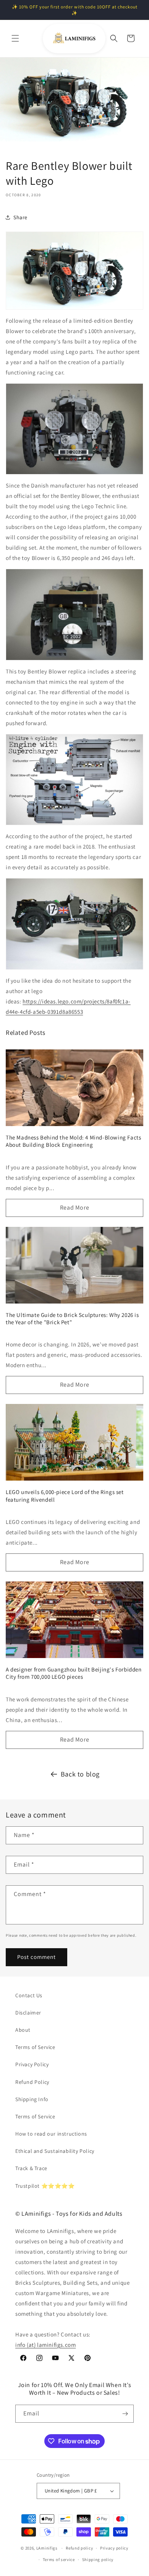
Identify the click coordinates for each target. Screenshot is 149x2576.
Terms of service (59, 2560)
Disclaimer (28, 2013)
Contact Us (29, 1995)
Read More (74, 1208)
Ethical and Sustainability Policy (55, 2151)
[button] (15, 38)
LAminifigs (47, 2548)
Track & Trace (31, 2168)
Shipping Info (32, 2099)
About (23, 2030)
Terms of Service (35, 2047)
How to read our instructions (51, 2134)
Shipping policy (98, 2560)
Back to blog (80, 1774)
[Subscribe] (125, 2414)
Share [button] (20, 217)
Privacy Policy (32, 2064)
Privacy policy (114, 2548)
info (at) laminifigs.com (45, 2345)
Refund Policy (32, 2082)
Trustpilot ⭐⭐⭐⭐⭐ (45, 2186)
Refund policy (79, 2548)
